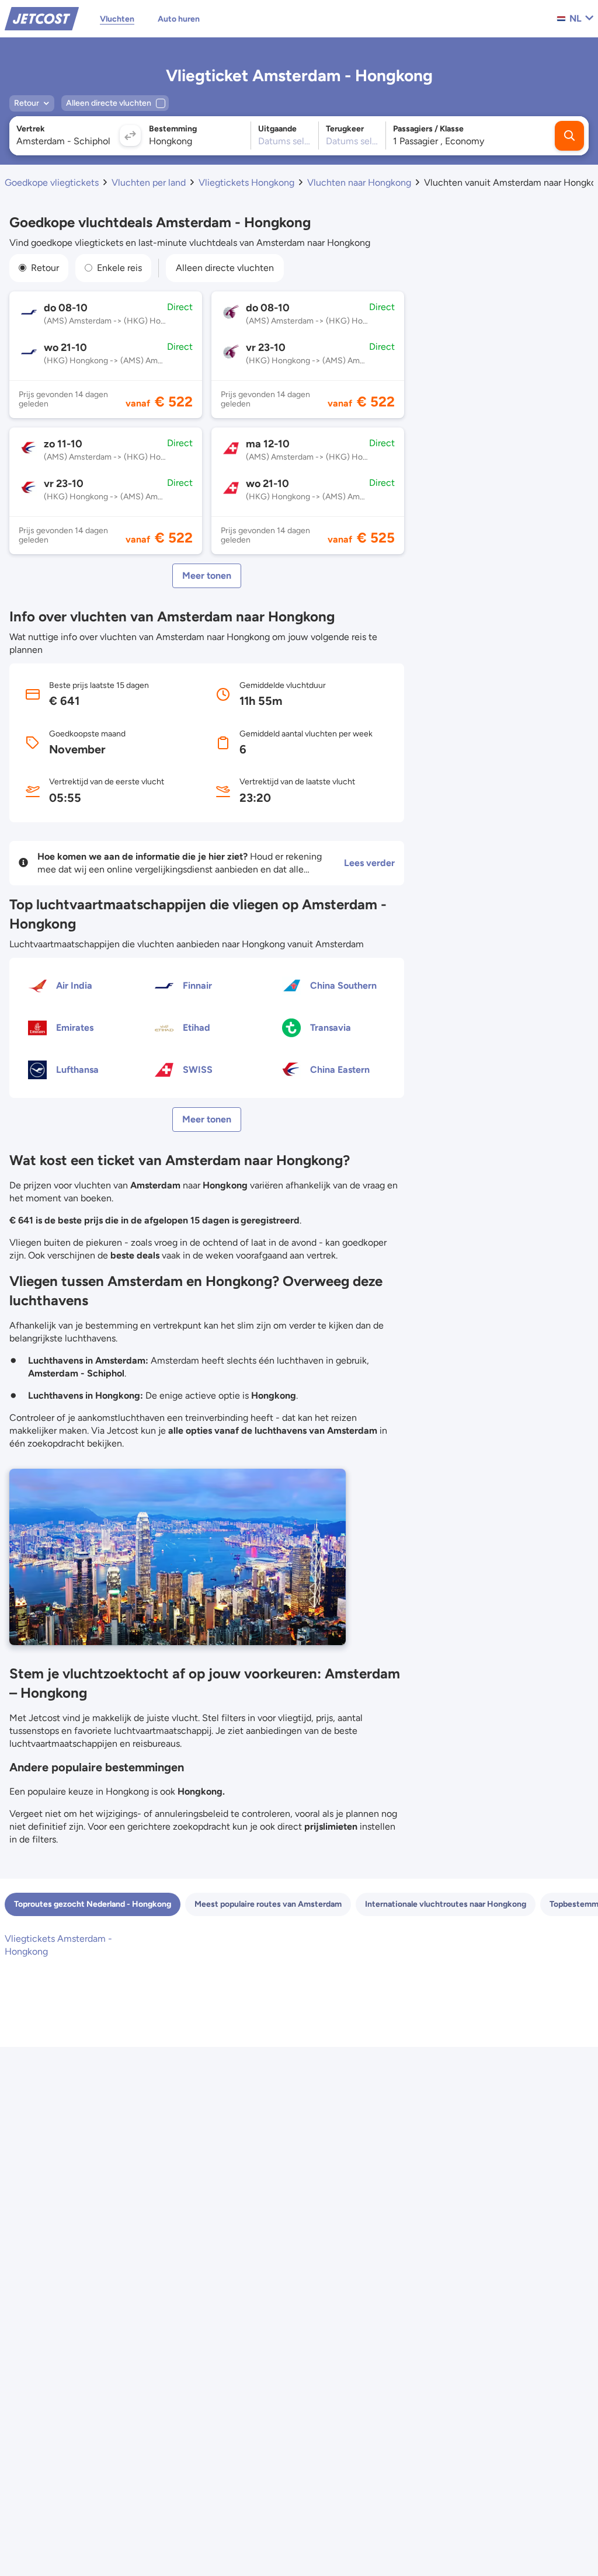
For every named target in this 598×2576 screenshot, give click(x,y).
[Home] (42, 18)
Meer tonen (207, 576)
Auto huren (179, 19)
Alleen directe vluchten (225, 268)
